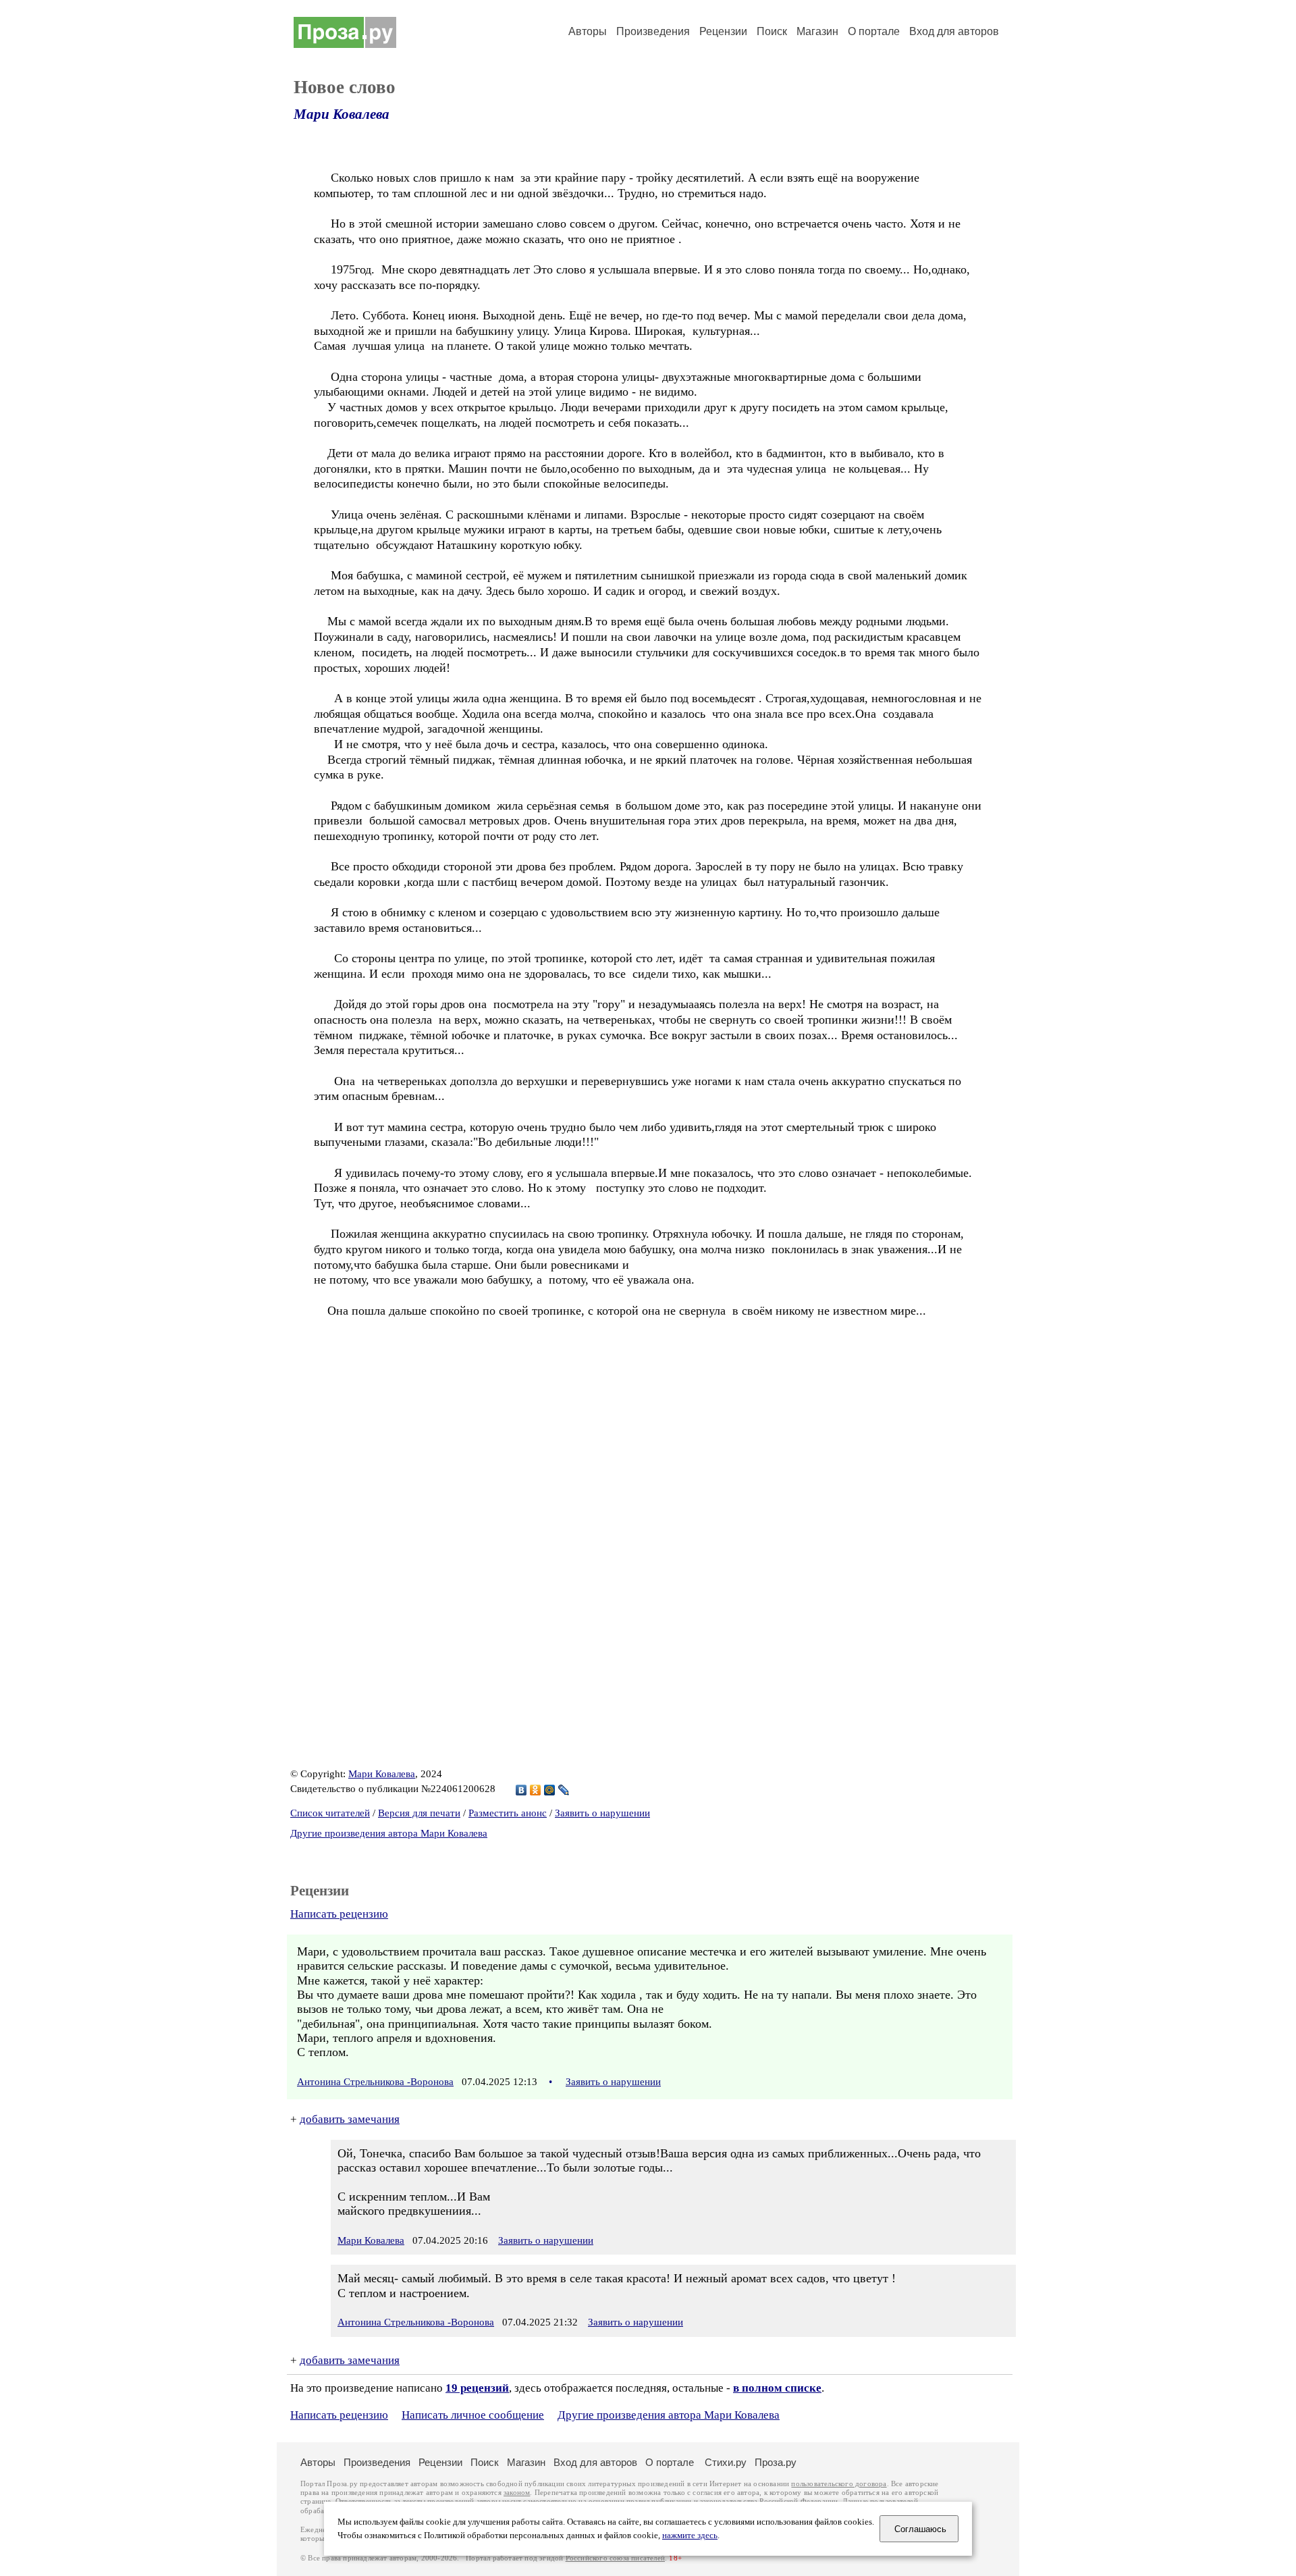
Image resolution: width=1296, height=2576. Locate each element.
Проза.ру (776, 2462)
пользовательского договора (839, 2484)
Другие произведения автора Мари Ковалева (389, 1833)
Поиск (772, 31)
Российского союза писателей (615, 2558)
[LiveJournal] (564, 1790)
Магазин (817, 31)
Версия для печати (419, 1813)
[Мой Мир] (550, 1790)
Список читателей (330, 1813)
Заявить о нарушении (602, 1813)
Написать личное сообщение (473, 2415)
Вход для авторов (954, 31)
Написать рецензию (339, 1914)
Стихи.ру (726, 2462)
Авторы (588, 31)
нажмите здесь (690, 2535)
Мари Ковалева (342, 114)
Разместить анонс (508, 1813)
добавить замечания (350, 2119)
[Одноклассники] (536, 1790)
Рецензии (723, 31)
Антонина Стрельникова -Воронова (375, 2082)
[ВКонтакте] (521, 1790)
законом (517, 2493)
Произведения (653, 31)
